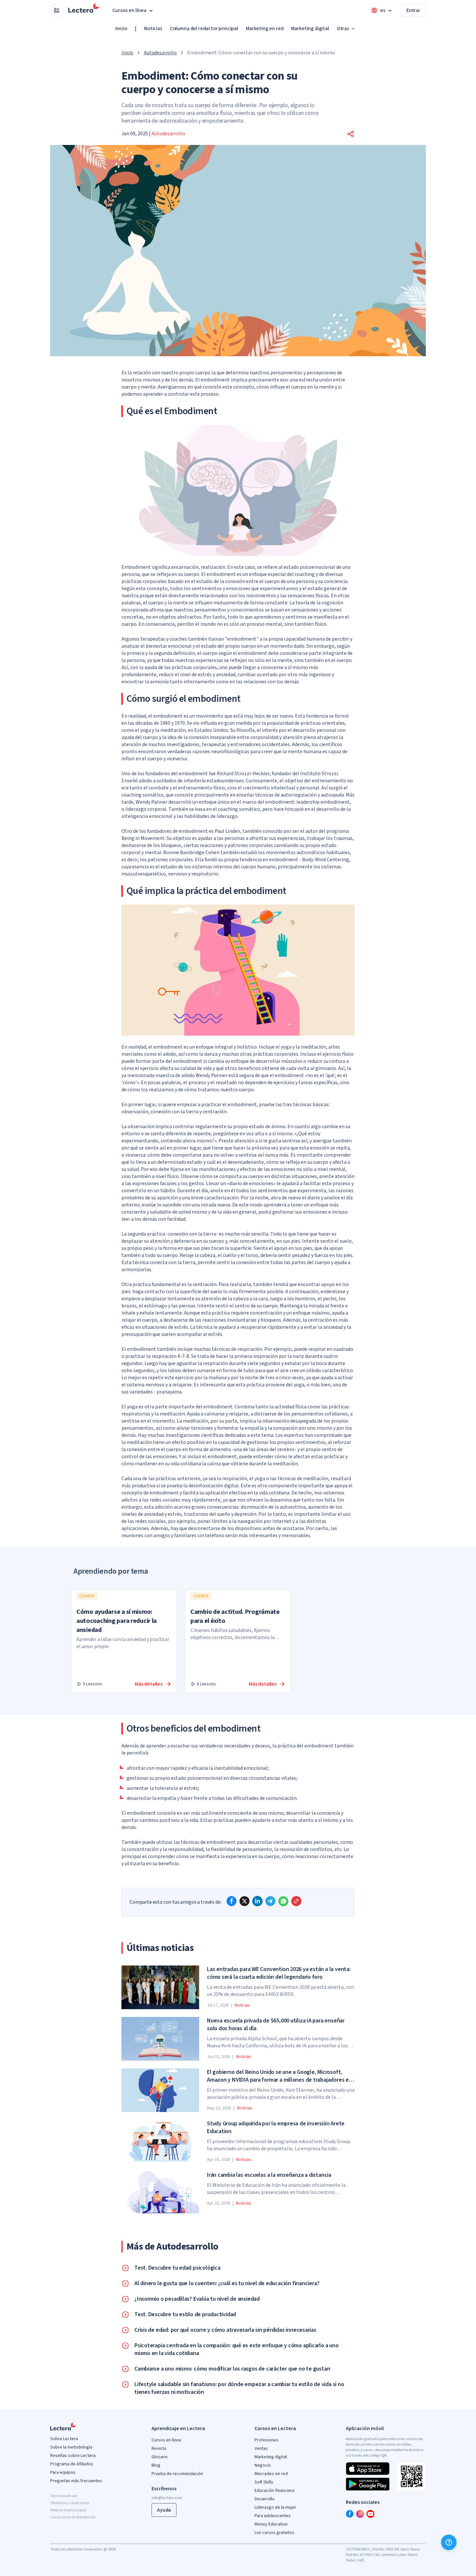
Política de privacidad (68, 2510)
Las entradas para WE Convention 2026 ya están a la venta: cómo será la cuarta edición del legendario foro (279, 1973)
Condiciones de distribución (73, 2517)
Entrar (413, 10)
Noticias (153, 28)
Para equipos (63, 2472)
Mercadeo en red (271, 2474)
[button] (351, 134)
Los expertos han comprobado (309, 1435)
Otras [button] (343, 28)
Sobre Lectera (64, 2439)
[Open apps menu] (57, 10)
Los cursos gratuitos (274, 2533)
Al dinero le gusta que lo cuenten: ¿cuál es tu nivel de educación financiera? (227, 2284)
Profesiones (266, 2440)
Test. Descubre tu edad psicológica (177, 2268)
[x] (244, 1901)
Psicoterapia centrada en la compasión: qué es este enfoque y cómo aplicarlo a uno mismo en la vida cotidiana (237, 2350)
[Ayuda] (449, 2542)
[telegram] (270, 1901)
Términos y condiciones (70, 2503)
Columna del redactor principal (204, 28)
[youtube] (370, 2514)
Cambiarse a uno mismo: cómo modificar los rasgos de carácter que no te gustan (232, 2369)
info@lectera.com (167, 2498)
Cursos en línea (166, 2440)
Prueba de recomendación (177, 2474)
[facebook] (232, 1901)
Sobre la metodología (71, 2447)
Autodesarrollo (160, 53)
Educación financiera (274, 2491)
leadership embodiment (323, 802)
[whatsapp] (283, 1901)
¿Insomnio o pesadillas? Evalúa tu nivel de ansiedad (197, 2299)
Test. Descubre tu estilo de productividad (185, 2315)
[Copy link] (296, 1901)
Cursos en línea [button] (129, 10)
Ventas (261, 2449)
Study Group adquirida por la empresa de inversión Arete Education (276, 2128)
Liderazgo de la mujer (275, 2507)
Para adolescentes (273, 2516)
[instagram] (360, 2514)
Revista (159, 2449)
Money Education (271, 2524)
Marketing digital (310, 28)
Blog (156, 2465)
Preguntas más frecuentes (76, 2481)
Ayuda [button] (164, 2510)
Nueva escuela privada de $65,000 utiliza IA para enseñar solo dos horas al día (276, 2025)
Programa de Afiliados (72, 2464)
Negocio (263, 2465)
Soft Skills (264, 2482)
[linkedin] (257, 1901)
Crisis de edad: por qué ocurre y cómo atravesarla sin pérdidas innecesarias (225, 2330)
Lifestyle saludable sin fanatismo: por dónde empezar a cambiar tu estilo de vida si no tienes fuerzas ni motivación (239, 2388)
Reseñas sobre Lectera (73, 2456)
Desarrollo (265, 2499)
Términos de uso (64, 2496)
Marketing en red (265, 28)
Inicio (121, 28)
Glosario (160, 2457)
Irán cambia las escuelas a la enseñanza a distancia (269, 2175)
